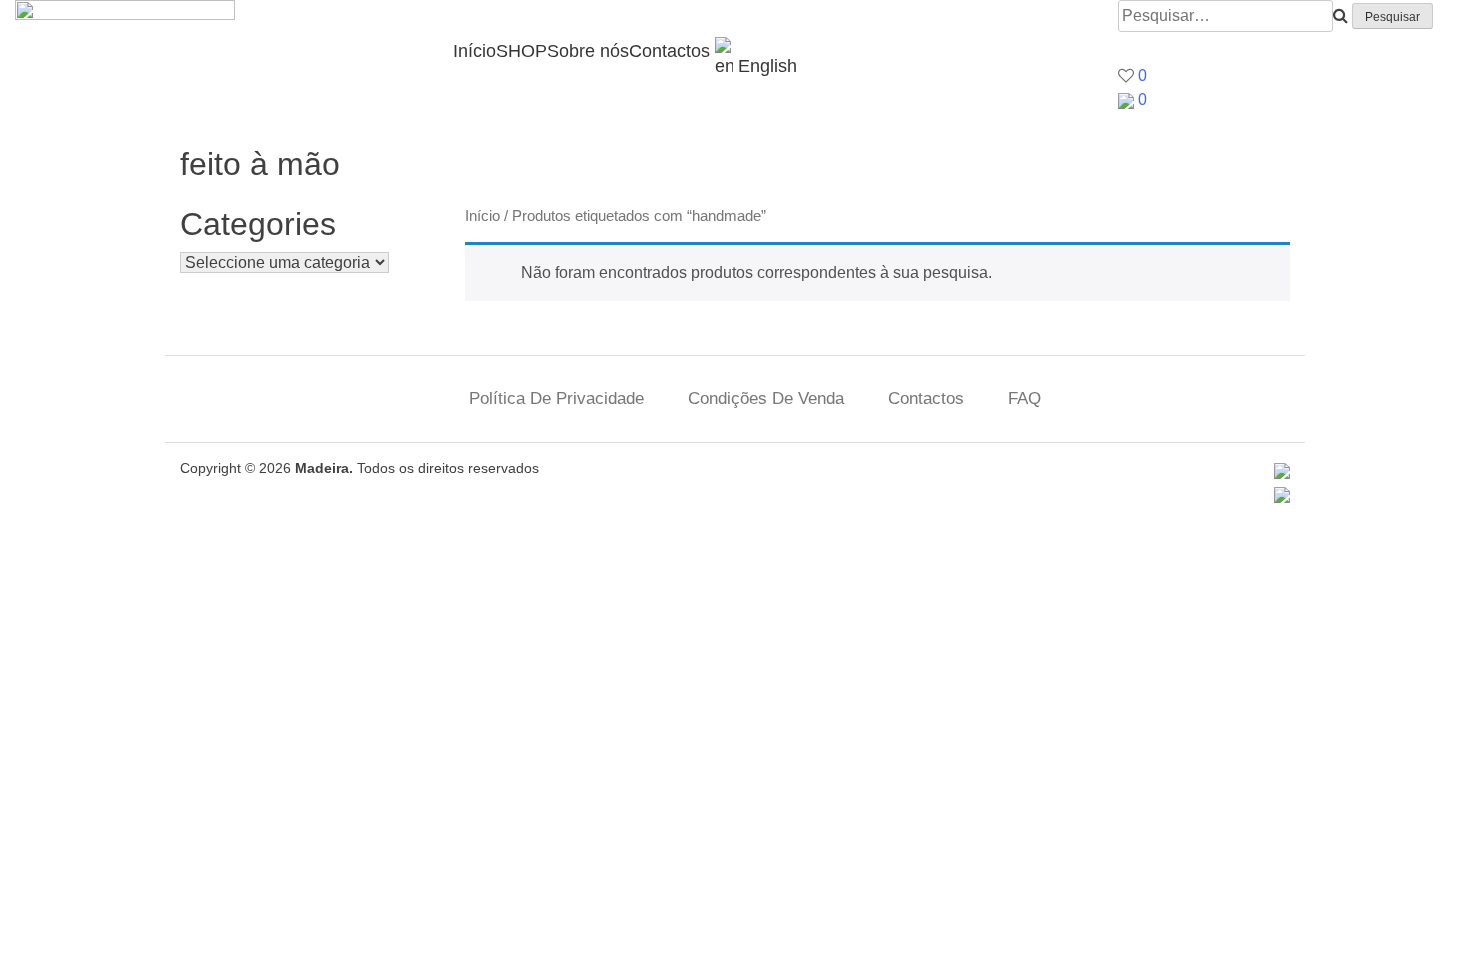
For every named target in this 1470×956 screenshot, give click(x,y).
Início (474, 51)
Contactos (669, 51)
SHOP (521, 51)
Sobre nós (588, 51)
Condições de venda (766, 398)
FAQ (1024, 398)
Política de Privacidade (556, 398)
